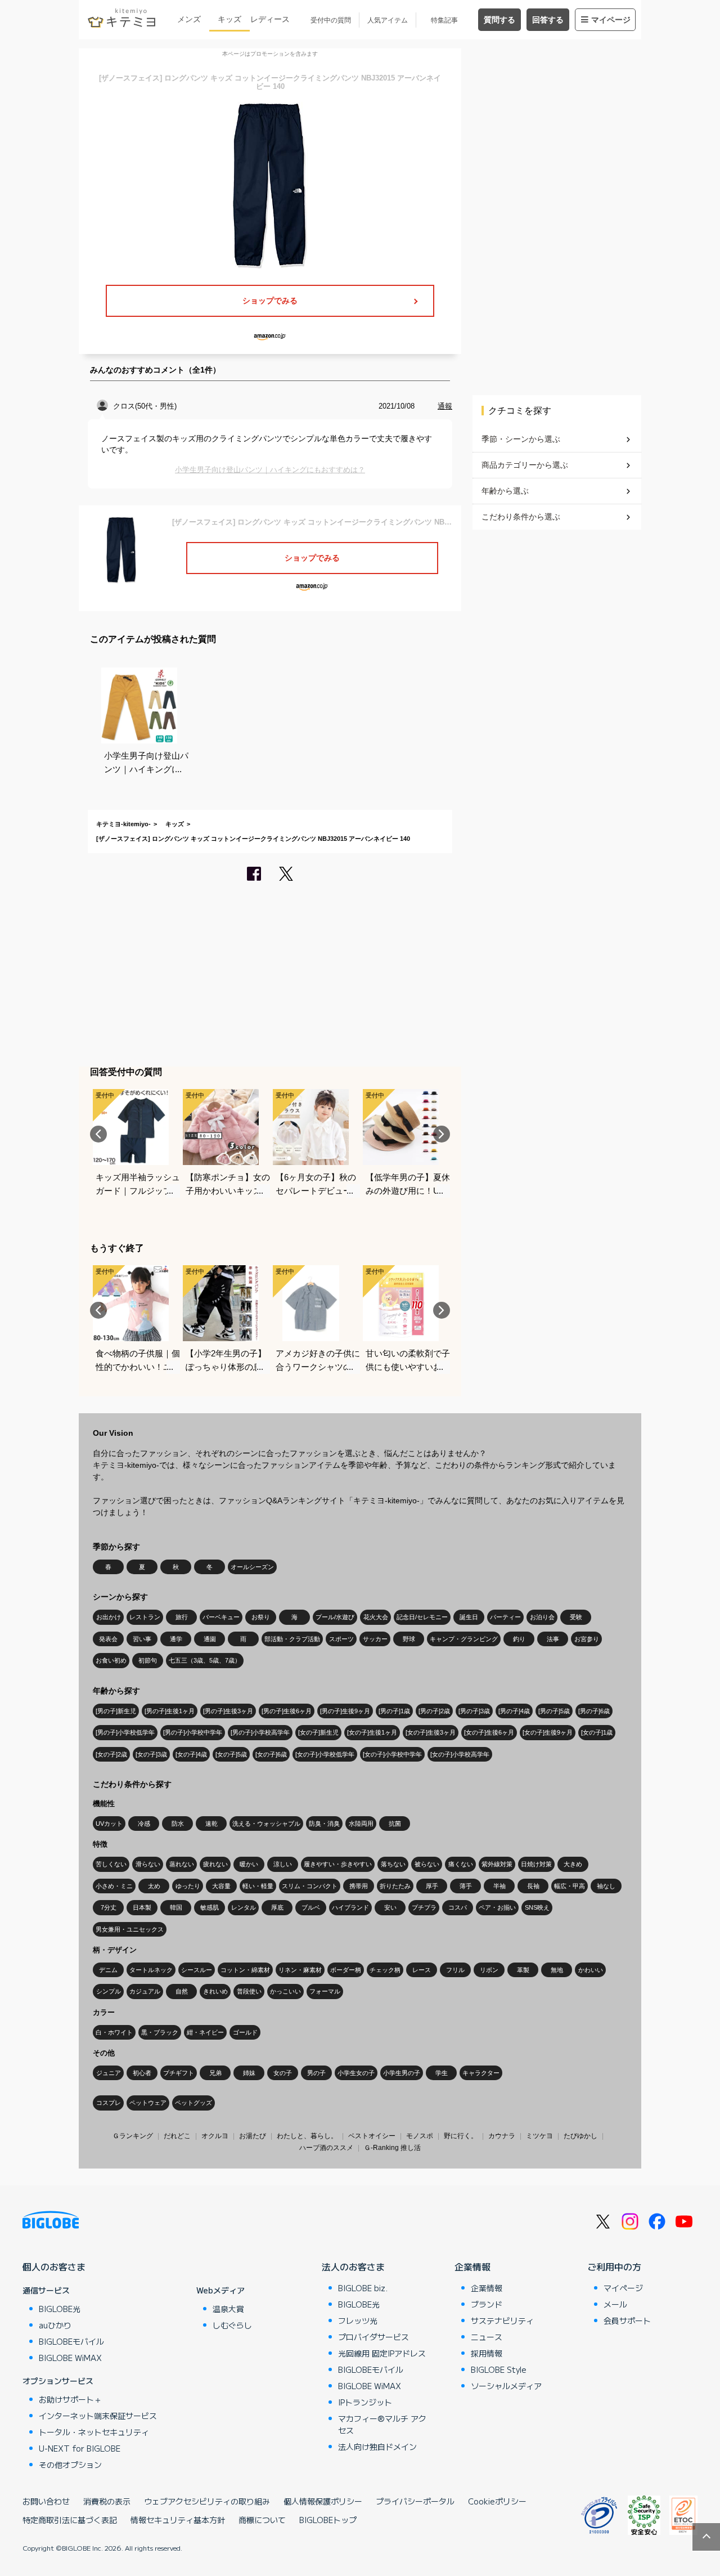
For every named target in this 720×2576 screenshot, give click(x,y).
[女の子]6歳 (271, 1754)
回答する (548, 20)
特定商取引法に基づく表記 (70, 2520)
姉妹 (249, 2073)
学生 (442, 2073)
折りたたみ (395, 1886)
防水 (178, 1824)
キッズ (229, 19)
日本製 (142, 1907)
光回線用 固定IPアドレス (382, 2353)
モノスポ (420, 2136)
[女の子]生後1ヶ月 (372, 1732)
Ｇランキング (133, 2136)
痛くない (461, 1864)
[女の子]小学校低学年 (325, 1754)
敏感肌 (210, 1907)
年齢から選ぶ (505, 491)
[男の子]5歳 (554, 1711)
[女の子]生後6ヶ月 (489, 1732)
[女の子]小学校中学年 (392, 1754)
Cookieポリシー (497, 2501)
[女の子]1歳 (597, 1732)
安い (390, 1907)
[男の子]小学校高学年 (260, 1732)
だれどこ (177, 2136)
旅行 (182, 1617)
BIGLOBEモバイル (71, 2341)
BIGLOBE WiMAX (70, 2358)
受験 (576, 1617)
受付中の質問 (331, 20)
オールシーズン (252, 1567)
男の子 (316, 2073)
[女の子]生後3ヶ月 (431, 1732)
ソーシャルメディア (506, 2386)
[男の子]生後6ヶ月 (287, 1711)
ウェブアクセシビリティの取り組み (207, 2501)
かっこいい (285, 1991)
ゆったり (188, 1886)
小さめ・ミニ (114, 1886)
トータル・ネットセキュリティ (94, 2432)
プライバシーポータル (415, 2501)
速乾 (211, 1824)
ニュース (487, 2337)
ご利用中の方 (614, 2266)
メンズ (189, 19)
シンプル (109, 1991)
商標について (262, 2520)
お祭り (261, 1617)
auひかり (55, 2325)
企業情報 (472, 2266)
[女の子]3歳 (151, 1754)
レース (422, 1970)
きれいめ (215, 1991)
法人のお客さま (353, 2266)
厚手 (432, 1886)
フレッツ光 (358, 2320)
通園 (210, 1639)
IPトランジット (365, 2402)
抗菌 (395, 1824)
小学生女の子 (356, 2073)
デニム (108, 1970)
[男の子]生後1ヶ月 (170, 1711)
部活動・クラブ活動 (292, 1639)
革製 (523, 1970)
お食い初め (111, 1660)
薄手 (466, 1886)
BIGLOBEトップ (328, 2520)
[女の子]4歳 (191, 1754)
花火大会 (376, 1617)
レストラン (145, 1617)
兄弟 (215, 2073)
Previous (98, 1134)
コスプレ (109, 2103)
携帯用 (359, 1886)
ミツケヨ (539, 2136)
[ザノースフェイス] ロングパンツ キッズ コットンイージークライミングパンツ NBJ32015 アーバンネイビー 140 (253, 839)
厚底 (277, 1907)
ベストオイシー (372, 2136)
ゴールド (245, 2032)
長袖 (533, 1886)
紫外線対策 (497, 1864)
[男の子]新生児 (116, 1711)
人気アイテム (388, 20)
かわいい (591, 1970)
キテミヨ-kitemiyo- (123, 824)
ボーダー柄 (346, 1970)
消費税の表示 (107, 2501)
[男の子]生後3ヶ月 (228, 1711)
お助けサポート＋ (70, 2399)
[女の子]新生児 (318, 1732)
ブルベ (311, 1907)
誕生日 (469, 1617)
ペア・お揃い (497, 1907)
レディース (270, 19)
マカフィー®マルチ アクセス (382, 2424)
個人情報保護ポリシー (323, 2501)
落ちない (393, 1864)
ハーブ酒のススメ (326, 2148)
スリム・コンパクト (310, 1886)
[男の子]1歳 (394, 1711)
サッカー (375, 1639)
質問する (499, 20)
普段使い (249, 1991)
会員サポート (627, 2320)
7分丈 (109, 1907)
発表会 (108, 1639)
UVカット (109, 1824)
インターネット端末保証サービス (98, 2416)
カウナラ (502, 2136)
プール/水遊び (335, 1617)
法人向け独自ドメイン (377, 2447)
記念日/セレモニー (422, 1617)
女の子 (283, 2073)
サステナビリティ (502, 2320)
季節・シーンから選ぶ (521, 439)
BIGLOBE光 (60, 2309)
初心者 (142, 2073)
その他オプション (70, 2465)
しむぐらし (232, 2325)
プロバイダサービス (373, 2337)
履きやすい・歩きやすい (338, 1864)
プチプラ (424, 1907)
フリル (455, 1970)
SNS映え (537, 1907)
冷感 (144, 1824)
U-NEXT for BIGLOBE (80, 2448)
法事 (553, 1639)
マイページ (611, 20)
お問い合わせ (46, 2501)
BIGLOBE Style (499, 2369)
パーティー (505, 1617)
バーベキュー (221, 1617)
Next (442, 1134)
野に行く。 (461, 2136)
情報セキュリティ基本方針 (178, 2520)
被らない (427, 1864)
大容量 (221, 1886)
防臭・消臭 (324, 1824)
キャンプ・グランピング (464, 1639)
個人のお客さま (54, 2266)
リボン (489, 1970)
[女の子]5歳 (231, 1754)
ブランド (487, 2304)
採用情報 (487, 2353)
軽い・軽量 (258, 1886)
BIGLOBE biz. (363, 2288)
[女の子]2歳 (111, 1754)
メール (615, 2304)
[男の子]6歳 (594, 1711)
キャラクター (481, 2073)
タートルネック (151, 1970)
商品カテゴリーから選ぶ (525, 465)
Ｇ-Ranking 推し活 (392, 2148)
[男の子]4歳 (514, 1711)
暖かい (249, 1864)
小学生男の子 (402, 2073)
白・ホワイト (114, 2032)
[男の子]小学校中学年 (193, 1732)
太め (154, 1886)
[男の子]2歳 (434, 1711)
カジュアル (145, 1991)
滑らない (148, 1864)
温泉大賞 (228, 2309)
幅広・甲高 (570, 1886)
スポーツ (341, 1639)
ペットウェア (148, 2103)
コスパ (458, 1907)
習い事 (142, 1639)
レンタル (244, 1907)
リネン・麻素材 (300, 1970)
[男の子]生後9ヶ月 (345, 1711)
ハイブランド (350, 1907)
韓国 (176, 1907)
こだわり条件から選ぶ (521, 517)
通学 (176, 1639)
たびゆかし (580, 2136)
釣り (519, 1639)
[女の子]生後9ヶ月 (548, 1732)
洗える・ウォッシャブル (266, 1824)
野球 (409, 1639)
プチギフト (179, 2073)
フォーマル (325, 1991)
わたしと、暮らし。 (307, 2136)
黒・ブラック (160, 2032)
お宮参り (587, 1639)
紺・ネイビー (205, 2032)
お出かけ (109, 1617)
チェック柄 (385, 1970)
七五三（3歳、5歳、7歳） (205, 1660)
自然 (182, 1991)
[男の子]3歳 (474, 1711)
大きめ (573, 1864)
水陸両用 (361, 1824)
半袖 (499, 1886)
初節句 (148, 1660)
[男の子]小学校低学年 (125, 1732)
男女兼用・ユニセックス (130, 1929)
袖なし (606, 1886)
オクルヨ (215, 2136)
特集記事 (444, 20)
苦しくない (111, 1864)
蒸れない (182, 1864)
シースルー (197, 1970)
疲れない (215, 1864)
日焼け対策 (536, 1864)
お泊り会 (542, 1617)
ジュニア (109, 2073)
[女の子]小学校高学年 (460, 1754)
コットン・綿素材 (245, 1970)
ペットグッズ (193, 2103)
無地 (557, 1970)
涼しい (283, 1864)
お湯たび (253, 2136)
